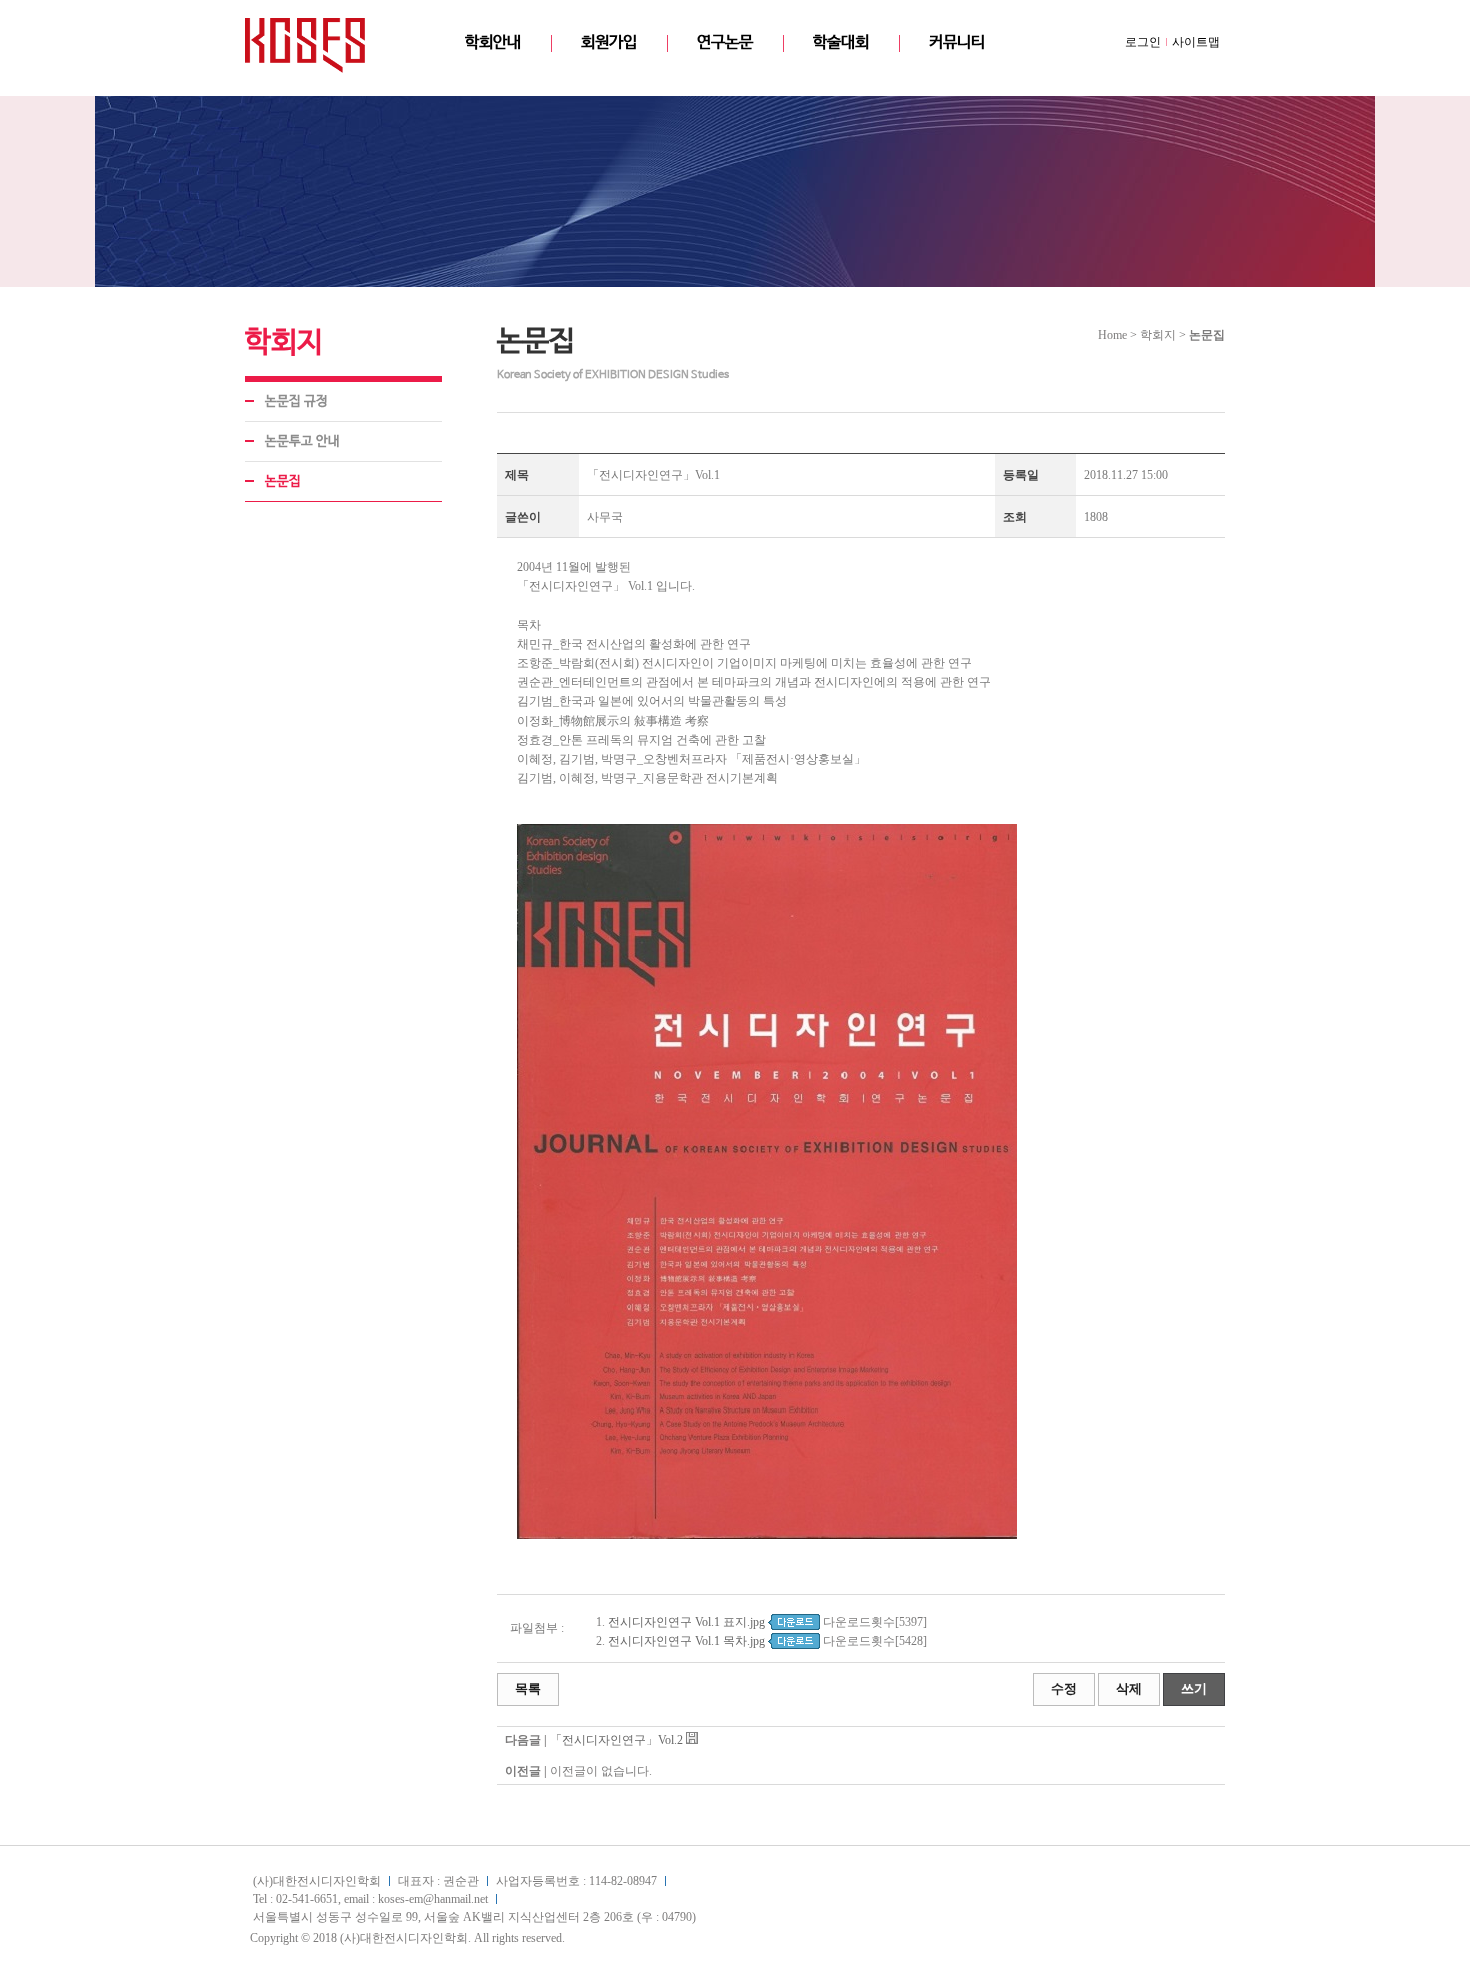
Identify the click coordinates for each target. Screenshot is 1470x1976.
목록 (528, 1688)
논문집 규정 (296, 401)
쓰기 (1194, 1688)
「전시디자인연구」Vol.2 (616, 1740)
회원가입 (609, 42)
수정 (1064, 1688)
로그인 (1143, 42)
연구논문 (725, 42)
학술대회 (841, 42)
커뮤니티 (957, 42)
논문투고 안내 (302, 441)
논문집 (283, 481)
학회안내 (493, 42)
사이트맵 (1196, 42)
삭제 (1129, 1688)
